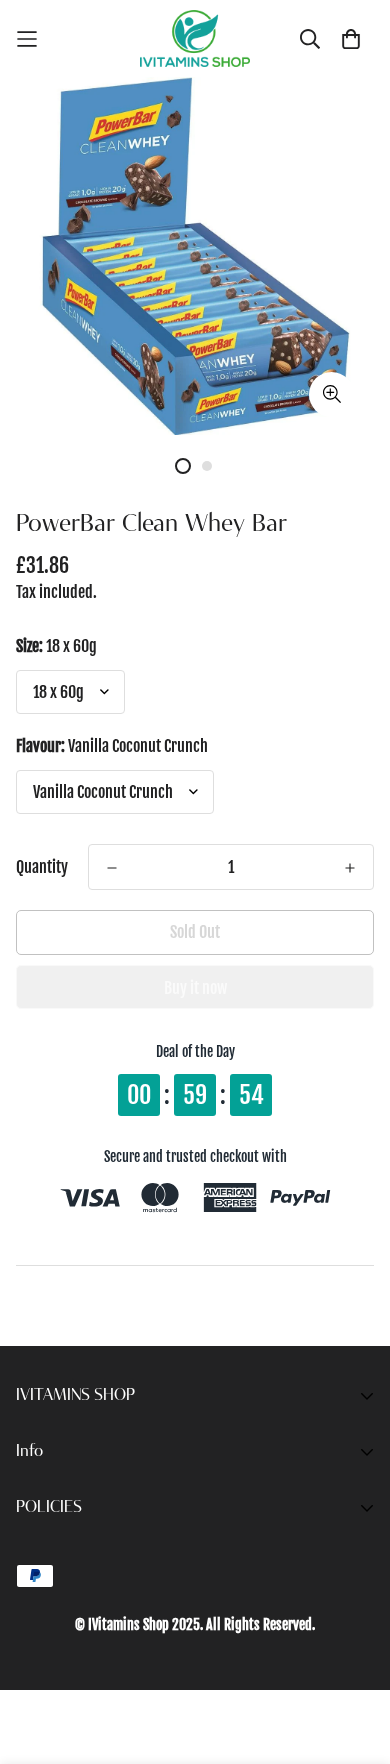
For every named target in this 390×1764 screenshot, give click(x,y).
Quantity (42, 867)
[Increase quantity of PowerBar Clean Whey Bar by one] (350, 868)
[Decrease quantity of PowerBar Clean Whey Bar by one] (112, 868)
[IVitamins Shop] (195, 38)
